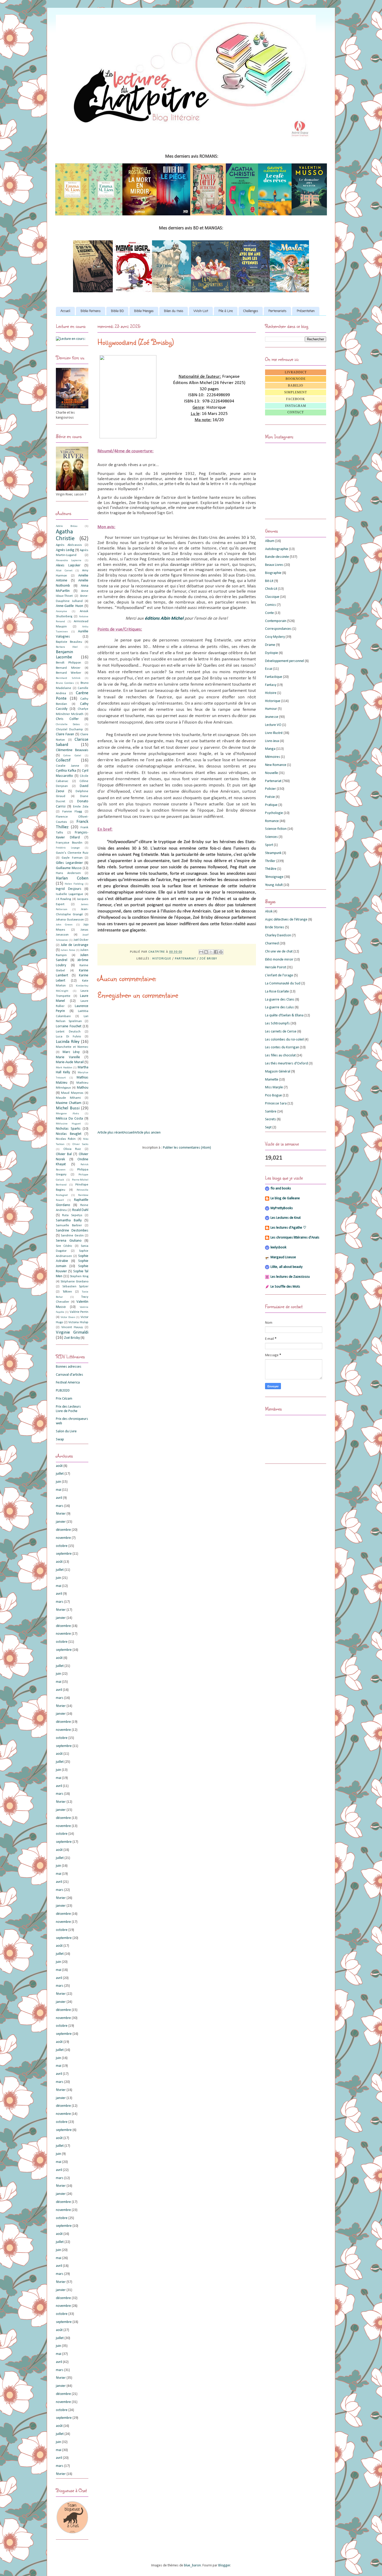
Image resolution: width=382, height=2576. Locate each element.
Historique (162, 959)
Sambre (271, 1112)
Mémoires (273, 757)
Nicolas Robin (66, 1139)
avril (59, 1498)
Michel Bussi (68, 1108)
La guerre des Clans (280, 1000)
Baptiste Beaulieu (69, 642)
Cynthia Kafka (66, 771)
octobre (62, 1546)
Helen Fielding (74, 884)
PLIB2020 (63, 1391)
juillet (60, 1474)
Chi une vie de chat (279, 952)
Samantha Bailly (69, 1220)
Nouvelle (272, 773)
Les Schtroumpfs (277, 1024)
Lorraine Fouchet (69, 1026)
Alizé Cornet (64, 571)
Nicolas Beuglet (69, 1134)
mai (59, 1490)
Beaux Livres (274, 565)
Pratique (271, 805)
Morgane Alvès (67, 1114)
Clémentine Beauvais (72, 750)
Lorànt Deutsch (68, 1032)
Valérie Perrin (79, 1312)
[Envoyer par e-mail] (201, 952)
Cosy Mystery (275, 637)
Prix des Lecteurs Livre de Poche (68, 1409)
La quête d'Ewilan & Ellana (284, 1015)
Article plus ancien (147, 1133)
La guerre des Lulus (279, 1007)
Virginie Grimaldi (72, 1332)
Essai (269, 669)
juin (58, 1482)
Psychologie (274, 813)
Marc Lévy (71, 1052)
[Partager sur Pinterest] (221, 952)
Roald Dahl (80, 1210)
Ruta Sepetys (72, 1215)
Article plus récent (111, 1133)
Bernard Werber (68, 673)
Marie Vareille (68, 1057)
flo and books (281, 1188)
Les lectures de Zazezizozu (290, 1277)
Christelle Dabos (68, 724)
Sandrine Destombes (72, 1231)
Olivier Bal (64, 1154)
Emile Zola (81, 807)
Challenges (251, 311)
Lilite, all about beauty (286, 1267)
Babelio (296, 386)
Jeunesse (272, 717)
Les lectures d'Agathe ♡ (288, 1228)
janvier (61, 1522)
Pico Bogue (274, 1095)
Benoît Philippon (68, 663)
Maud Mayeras (72, 1093)
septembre (64, 1554)
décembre (63, 1530)
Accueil (65, 311)
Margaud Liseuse (283, 1257)
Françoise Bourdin (69, 843)
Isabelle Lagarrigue (70, 894)
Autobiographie (277, 549)
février (61, 1514)
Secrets (271, 1119)
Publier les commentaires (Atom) (187, 1148)
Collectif (63, 760)
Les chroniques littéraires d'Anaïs (295, 1238)
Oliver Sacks (80, 1144)
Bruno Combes (65, 683)
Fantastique (274, 677)
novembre (63, 1538)
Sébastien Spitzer (75, 1287)
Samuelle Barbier (69, 1226)
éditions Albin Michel (165, 618)
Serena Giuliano (69, 1241)
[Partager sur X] (211, 952)
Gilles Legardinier (69, 863)
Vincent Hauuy (72, 1327)
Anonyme (61, 611)
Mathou (83, 1088)
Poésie (270, 797)
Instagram (296, 406)
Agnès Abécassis (69, 545)
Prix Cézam (64, 1399)
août (59, 1466)
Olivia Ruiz (72, 1149)
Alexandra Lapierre (69, 561)
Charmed (272, 943)
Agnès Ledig (65, 550)
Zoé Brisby (208, 959)
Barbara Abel (67, 647)
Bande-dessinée (277, 557)
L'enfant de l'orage (279, 975)
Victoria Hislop (78, 1322)
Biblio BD (117, 311)
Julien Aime (68, 950)
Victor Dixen (68, 1317)
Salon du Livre (66, 1431)
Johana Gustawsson (70, 920)
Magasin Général (278, 1072)
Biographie (273, 573)
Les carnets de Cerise (281, 1032)
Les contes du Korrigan (282, 1047)
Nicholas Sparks (68, 1129)
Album (270, 541)
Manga (270, 749)
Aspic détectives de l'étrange (286, 920)
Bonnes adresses (69, 1367)
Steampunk (273, 853)
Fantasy (271, 685)
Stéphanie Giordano (74, 1282)
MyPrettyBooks (282, 1208)
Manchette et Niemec (72, 1047)
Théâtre (271, 869)
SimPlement (296, 392)
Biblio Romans (91, 311)
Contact (296, 412)
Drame (270, 645)
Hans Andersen (68, 873)
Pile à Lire (226, 311)
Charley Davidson (278, 935)
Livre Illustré (274, 733)
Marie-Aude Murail (70, 1062)
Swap (60, 1439)
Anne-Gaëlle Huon (70, 606)
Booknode (296, 379)
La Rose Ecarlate (277, 992)
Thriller (270, 861)
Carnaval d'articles (70, 1375)
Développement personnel (285, 661)
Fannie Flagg (72, 812)
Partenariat (185, 959)
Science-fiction (276, 829)
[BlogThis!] (206, 952)
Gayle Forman (72, 858)
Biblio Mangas (144, 311)
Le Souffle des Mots (285, 1287)
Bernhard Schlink (68, 678)
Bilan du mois (174, 311)
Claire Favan (65, 734)
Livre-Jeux (272, 741)
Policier (271, 789)
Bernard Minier (68, 668)
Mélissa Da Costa (69, 1119)
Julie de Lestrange (75, 945)
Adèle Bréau (67, 526)
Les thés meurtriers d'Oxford (286, 1064)
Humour (271, 709)
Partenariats (277, 311)
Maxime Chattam (69, 1103)
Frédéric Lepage (68, 848)
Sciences (271, 837)
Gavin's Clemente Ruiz (72, 853)
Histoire (271, 693)
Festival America (68, 1383)
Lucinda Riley (68, 1042)
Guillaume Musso (69, 868)
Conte (269, 613)
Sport (269, 845)
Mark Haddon (64, 1068)
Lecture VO (273, 725)
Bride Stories (275, 927)
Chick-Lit (271, 589)
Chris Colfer (67, 719)
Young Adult (274, 885)
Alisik (269, 912)
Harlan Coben (72, 878)
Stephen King (79, 1276)
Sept (268, 1127)
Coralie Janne (68, 766)
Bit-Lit (269, 581)
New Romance (276, 765)
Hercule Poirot (276, 967)
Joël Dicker (81, 940)
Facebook (296, 399)
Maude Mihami (68, 1098)
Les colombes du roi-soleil (284, 1040)
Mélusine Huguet (68, 1124)
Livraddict (296, 372)
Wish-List (201, 311)
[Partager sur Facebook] (216, 952)
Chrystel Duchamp (69, 730)
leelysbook (278, 1247)
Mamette (272, 1080)
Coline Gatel (72, 756)
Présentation (306, 311)
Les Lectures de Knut (286, 1218)
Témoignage (274, 877)
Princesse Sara (276, 1104)
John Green (64, 925)
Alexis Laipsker (68, 565)
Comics (271, 605)
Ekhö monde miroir (279, 960)
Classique (272, 597)
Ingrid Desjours (69, 889)
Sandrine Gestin (72, 1236)
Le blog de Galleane (285, 1198)
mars (60, 1506)
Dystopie (272, 653)
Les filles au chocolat (280, 1055)
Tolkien (67, 1292)
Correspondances (278, 629)
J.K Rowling (63, 899)
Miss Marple (274, 1087)
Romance (272, 821)
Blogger (224, 2565)
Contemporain (276, 621)
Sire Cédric (64, 1246)
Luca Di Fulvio (68, 1037)
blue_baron (192, 2565)
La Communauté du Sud (283, 984)
